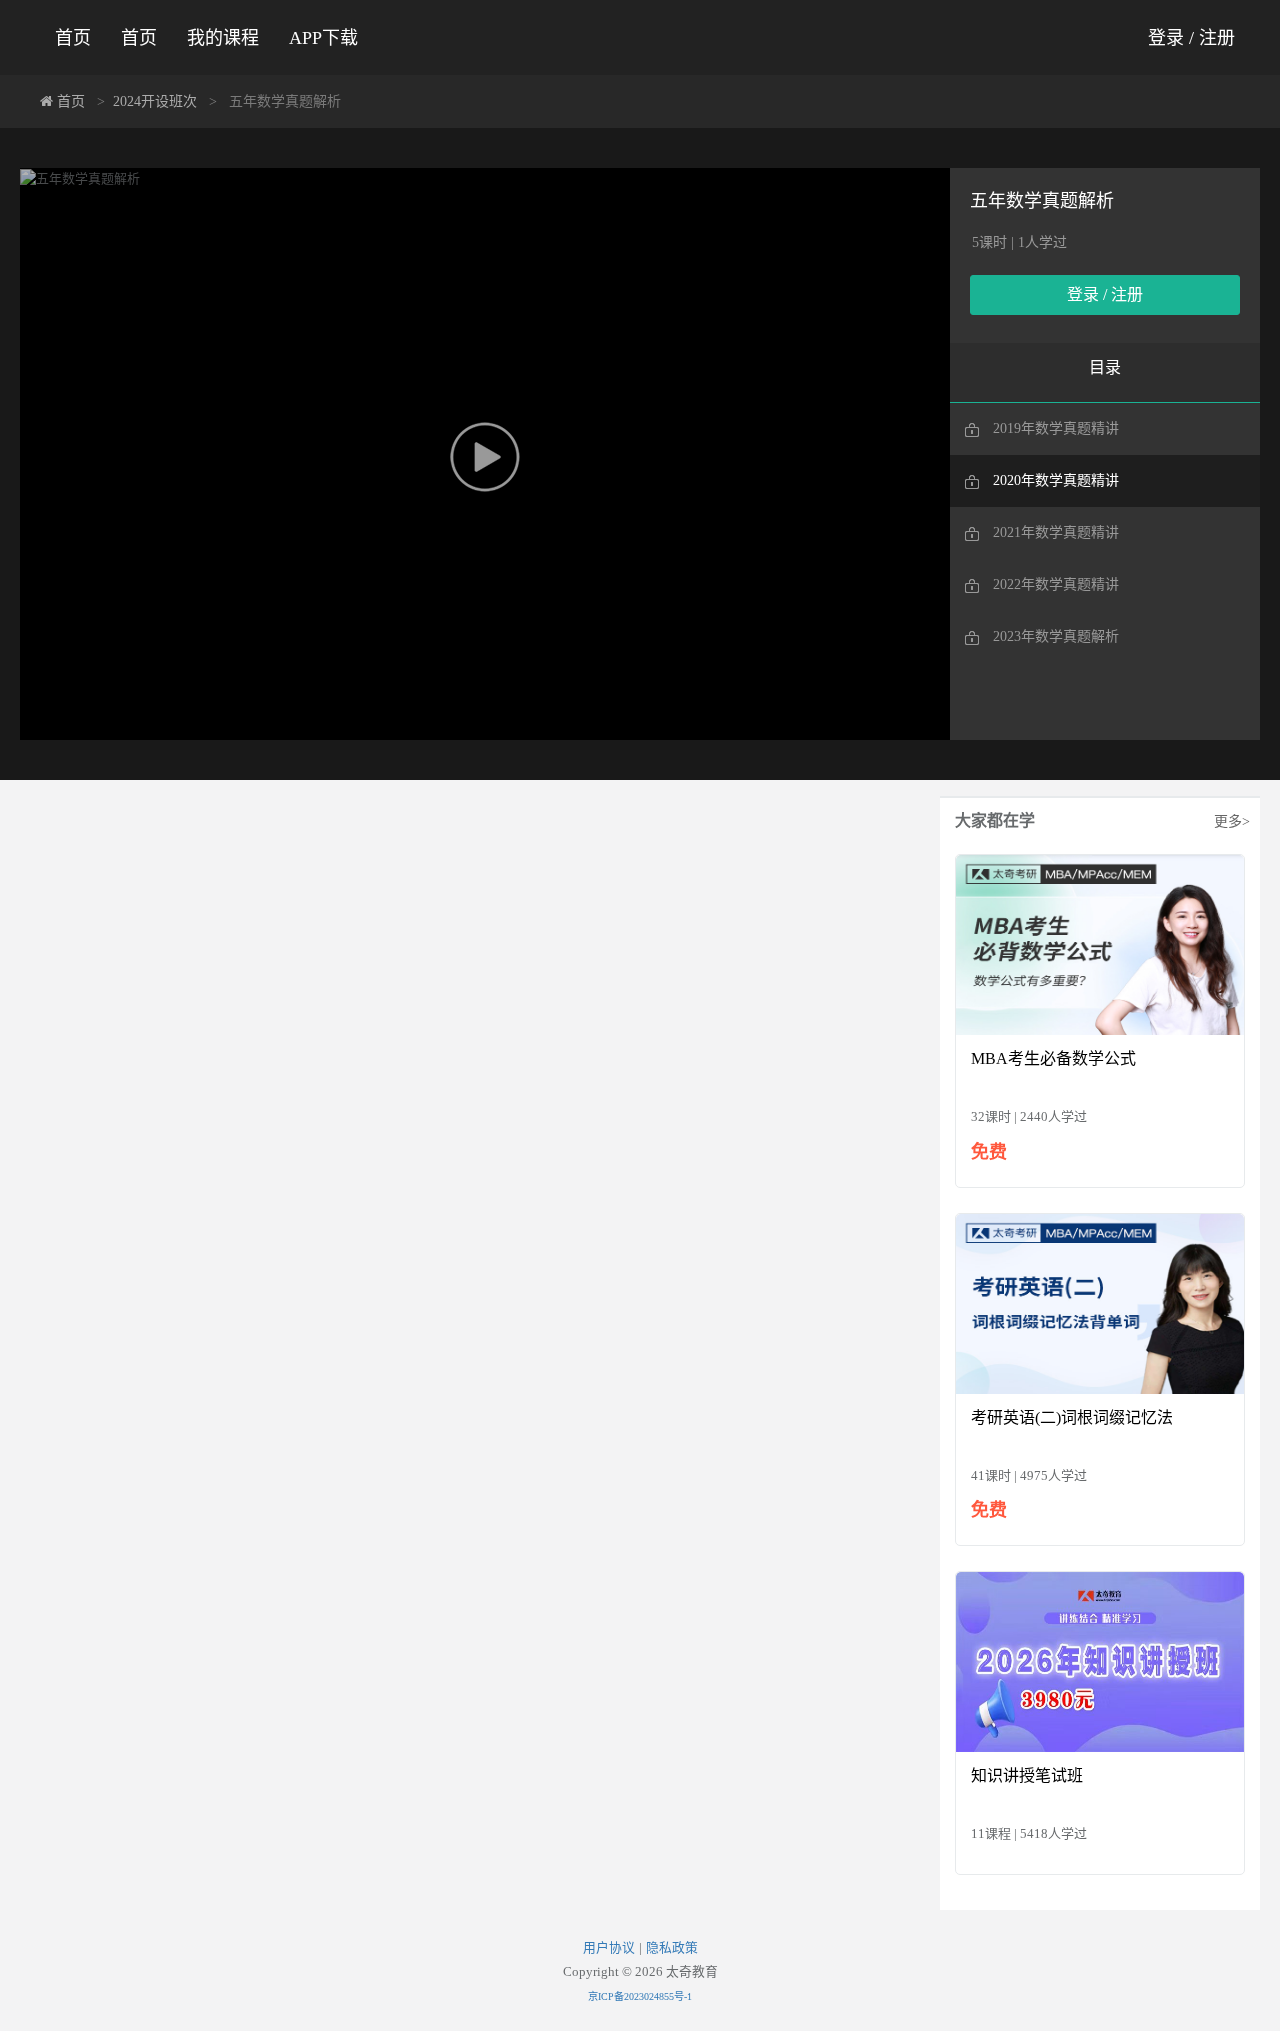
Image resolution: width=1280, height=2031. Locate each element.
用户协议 (609, 1948)
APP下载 (323, 38)
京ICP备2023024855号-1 (640, 1996)
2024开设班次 (155, 101)
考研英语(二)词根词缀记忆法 (1072, 1417)
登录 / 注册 (1191, 38)
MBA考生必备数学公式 (1053, 1058)
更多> (1232, 821)
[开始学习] (1100, 943)
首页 (73, 38)
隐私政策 (672, 1948)
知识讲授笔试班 (1027, 1775)
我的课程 (223, 38)
